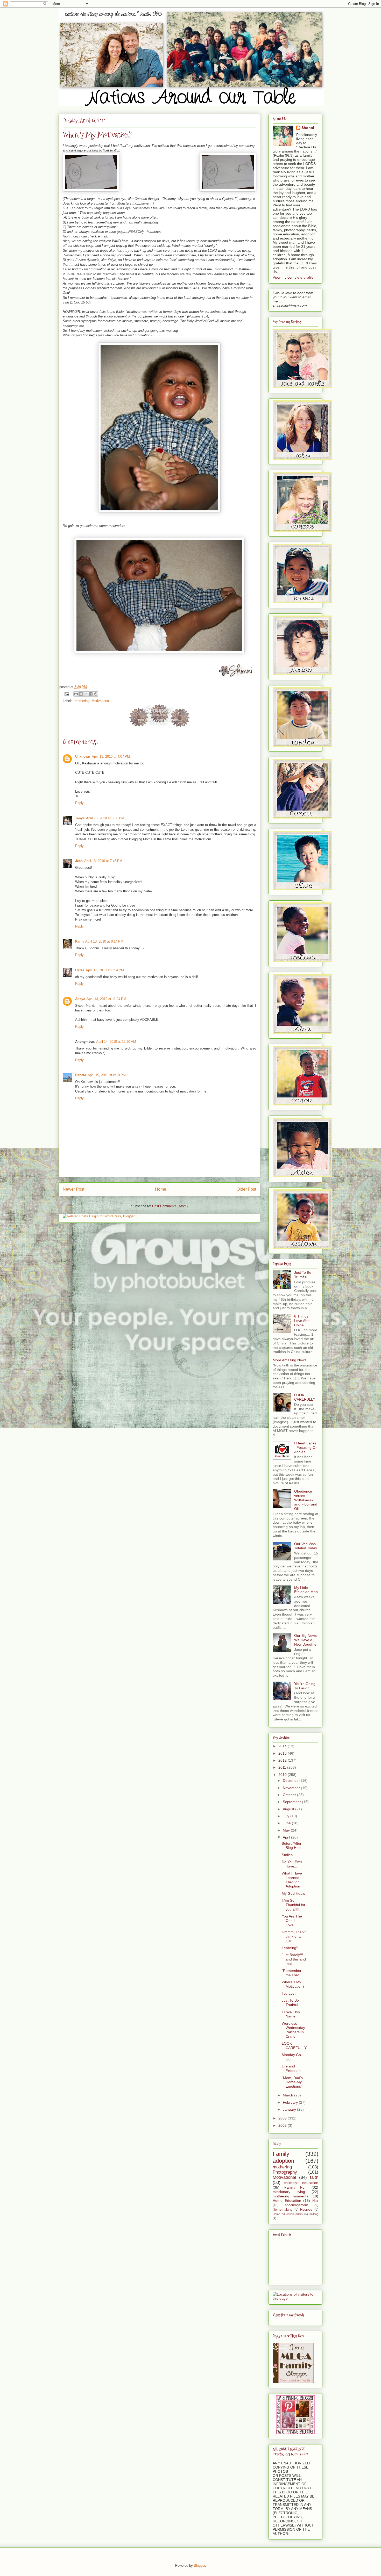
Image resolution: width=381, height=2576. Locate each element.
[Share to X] (86, 694)
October (290, 1795)
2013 (283, 1753)
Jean (79, 861)
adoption (283, 2161)
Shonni (308, 128)
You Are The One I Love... (292, 1921)
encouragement (296, 2205)
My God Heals (293, 1893)
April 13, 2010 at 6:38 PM (105, 818)
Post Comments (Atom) (170, 1206)
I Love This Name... (291, 2014)
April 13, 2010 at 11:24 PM (106, 999)
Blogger (199, 2566)
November (292, 1788)
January (290, 2109)
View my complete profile (293, 277)
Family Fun (295, 2187)
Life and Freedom (291, 2068)
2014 (283, 1746)
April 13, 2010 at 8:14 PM (104, 941)
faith (314, 2177)
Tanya (80, 818)
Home (161, 1189)
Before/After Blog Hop (292, 1846)
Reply (79, 803)
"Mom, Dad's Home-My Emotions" (292, 2082)
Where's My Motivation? (293, 1984)
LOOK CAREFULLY (305, 1397)
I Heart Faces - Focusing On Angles (306, 1448)
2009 (283, 2118)
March (288, 2095)
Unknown (83, 757)
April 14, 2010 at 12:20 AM (116, 1042)
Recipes (306, 2210)
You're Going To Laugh (305, 1686)
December (292, 1781)
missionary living (289, 2192)
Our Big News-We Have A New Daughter (306, 1640)
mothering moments (290, 2196)
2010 (283, 1775)
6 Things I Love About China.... (303, 1321)
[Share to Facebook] (91, 694)
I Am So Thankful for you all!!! (294, 1905)
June (287, 1823)
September (292, 1802)
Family (281, 2154)
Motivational (101, 701)
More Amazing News (290, 1360)
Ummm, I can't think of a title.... (294, 1936)
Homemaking (283, 2210)
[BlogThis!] (81, 694)
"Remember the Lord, (292, 1973)
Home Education (287, 2201)
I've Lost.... (291, 1993)
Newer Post (73, 1189)
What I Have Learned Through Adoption (292, 1880)
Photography (285, 2172)
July (287, 1816)
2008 (283, 2125)
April (287, 1837)
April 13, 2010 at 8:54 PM (105, 970)
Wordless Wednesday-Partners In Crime (294, 2030)
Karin (79, 941)
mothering (82, 701)
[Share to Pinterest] (96, 694)
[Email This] (76, 694)
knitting (314, 2214)
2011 (283, 1767)
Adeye (80, 999)
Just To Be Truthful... (303, 1275)
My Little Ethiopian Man (306, 1590)
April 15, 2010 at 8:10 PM (107, 1075)
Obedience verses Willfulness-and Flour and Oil (306, 1500)
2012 (283, 1760)
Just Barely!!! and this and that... (294, 1959)
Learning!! (290, 1948)
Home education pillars (288, 2214)
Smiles (287, 1855)
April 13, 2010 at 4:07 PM (111, 757)
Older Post (246, 1189)
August (289, 1809)
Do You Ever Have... (292, 1864)
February (291, 2102)
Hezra (80, 970)
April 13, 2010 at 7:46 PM (103, 861)
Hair (315, 2201)
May (287, 1830)
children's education (301, 2183)
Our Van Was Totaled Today (306, 1546)
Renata (81, 1075)
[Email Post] (66, 694)
